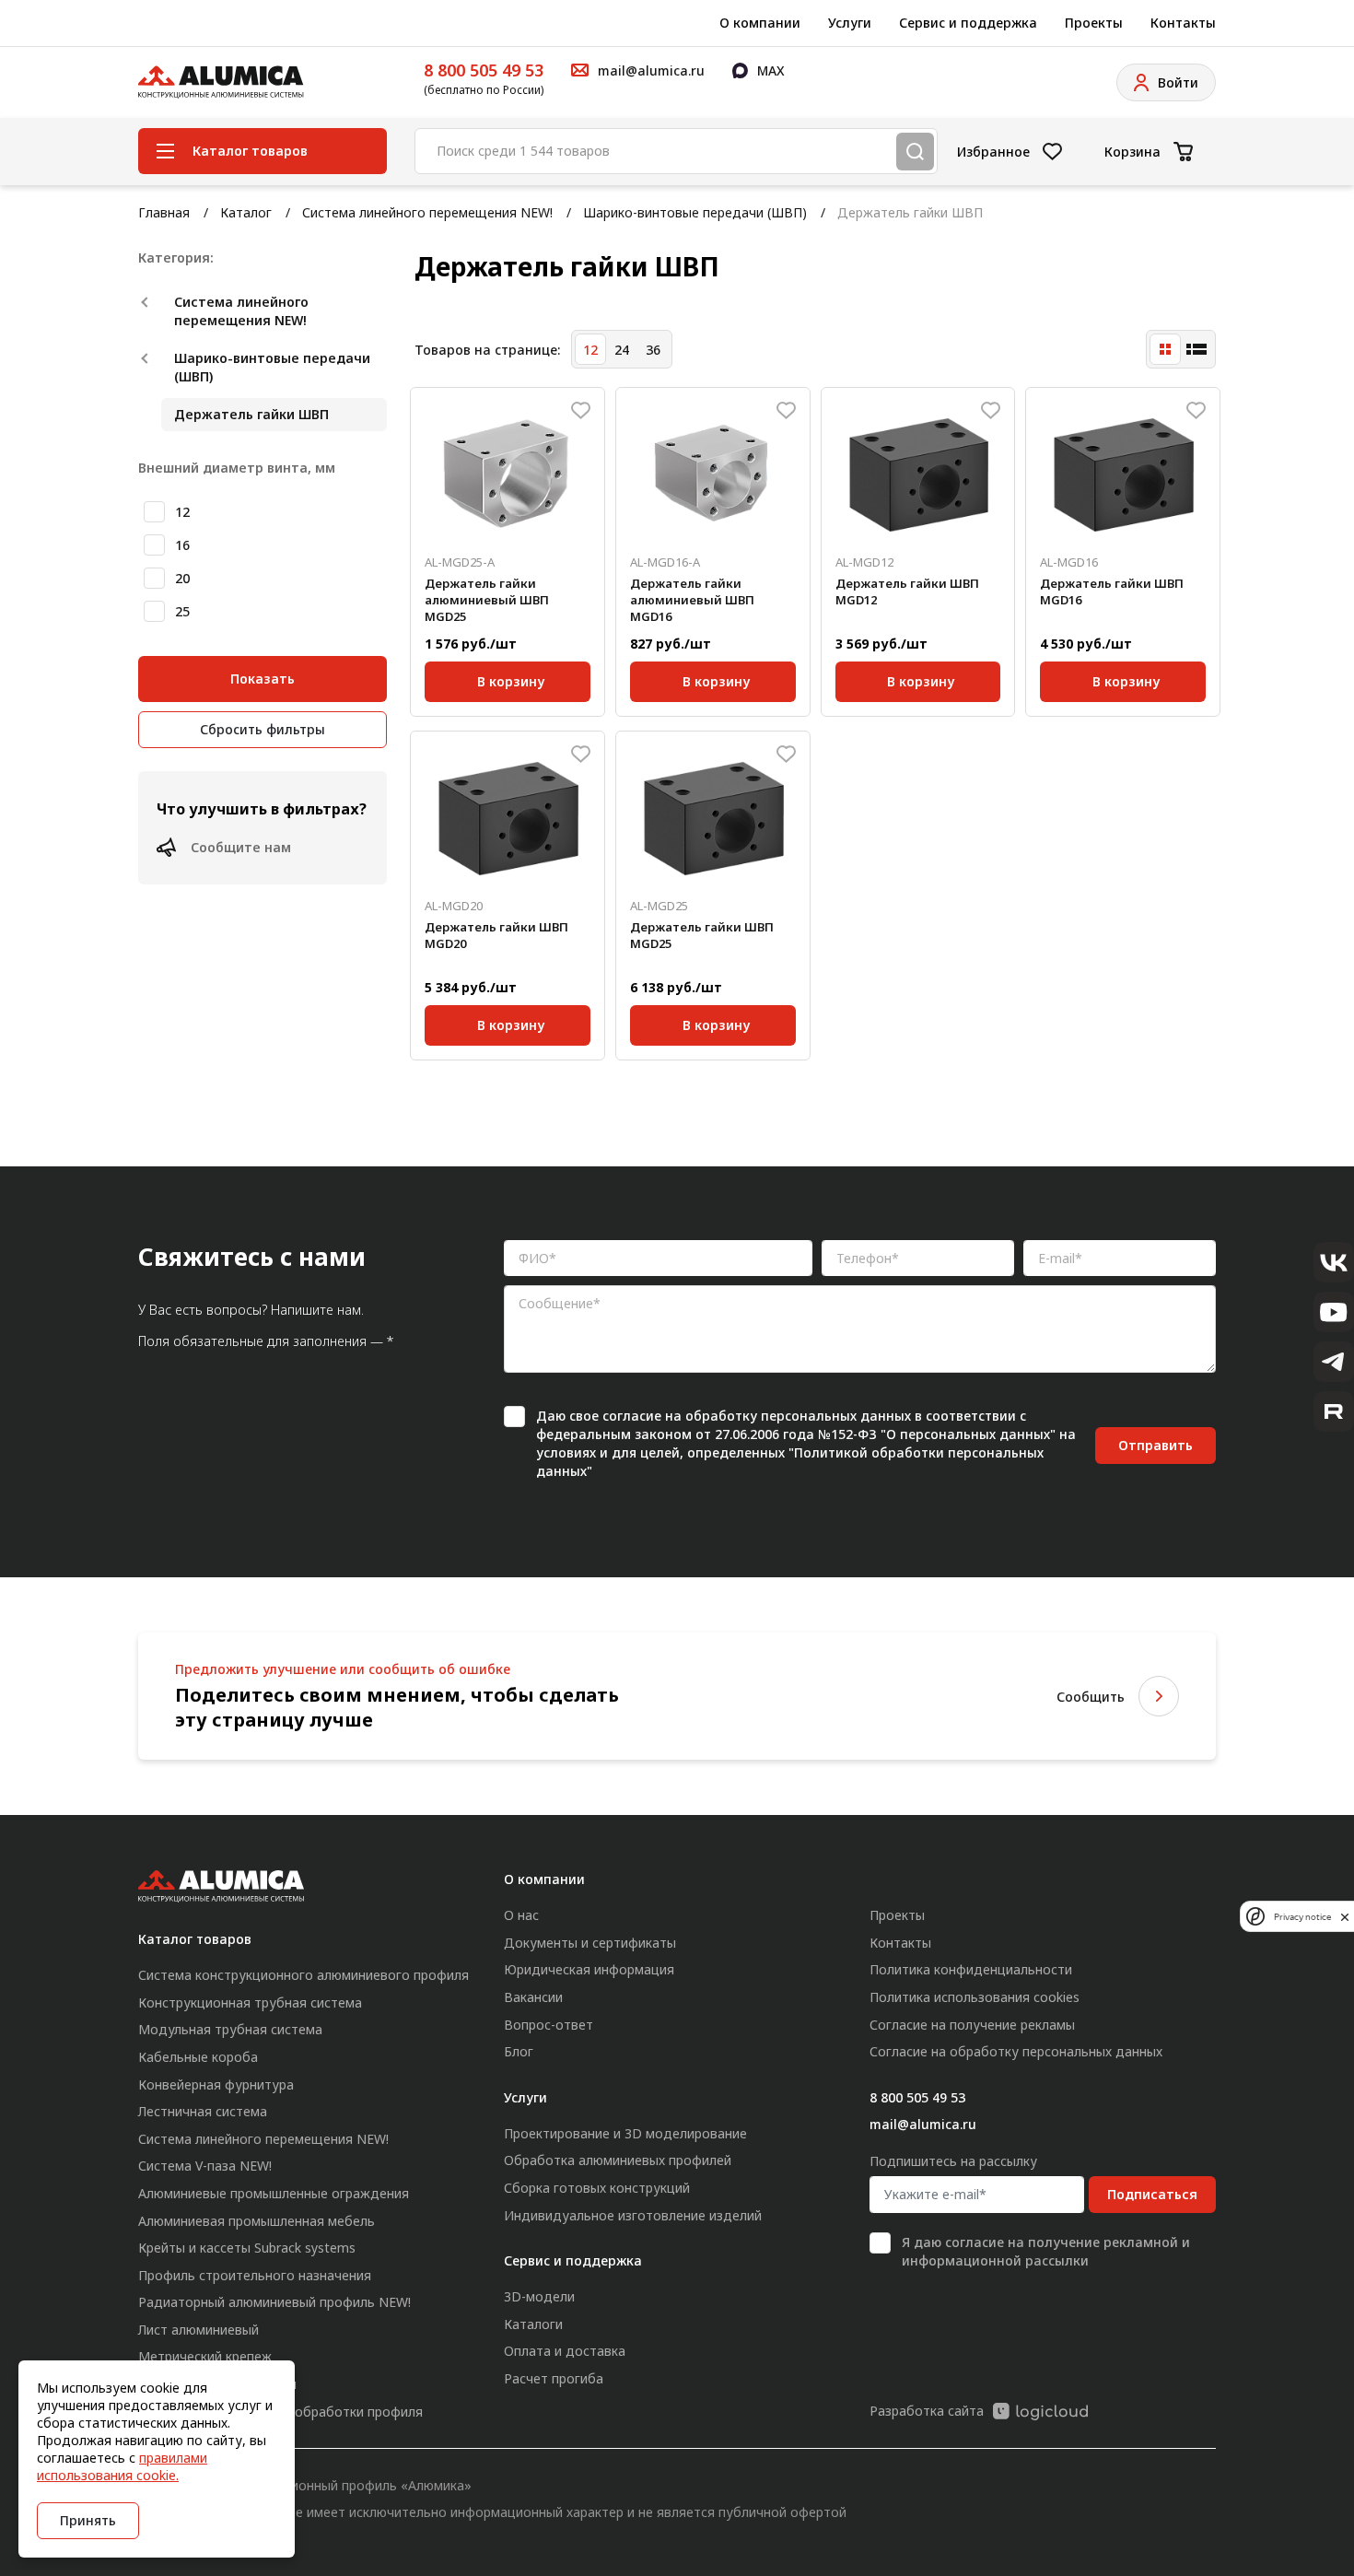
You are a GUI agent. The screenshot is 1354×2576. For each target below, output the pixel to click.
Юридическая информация (589, 1969)
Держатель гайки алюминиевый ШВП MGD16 (692, 600)
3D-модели (539, 2296)
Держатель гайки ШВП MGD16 (1112, 591)
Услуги (850, 23)
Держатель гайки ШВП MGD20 (496, 935)
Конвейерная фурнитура (216, 2084)
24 (622, 350)
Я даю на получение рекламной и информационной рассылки (1046, 2251)
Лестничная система (203, 2111)
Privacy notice (1302, 1917)
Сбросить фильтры (263, 729)
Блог (519, 2051)
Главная (164, 212)
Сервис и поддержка (968, 23)
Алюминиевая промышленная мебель (257, 2221)
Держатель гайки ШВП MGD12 (907, 591)
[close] (1345, 1916)
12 (182, 512)
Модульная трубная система (230, 2029)
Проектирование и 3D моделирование (625, 2133)
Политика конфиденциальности (971, 1969)
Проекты (1094, 23)
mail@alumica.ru (923, 2124)
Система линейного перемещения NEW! (427, 212)
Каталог (246, 212)
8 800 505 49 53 (484, 70)
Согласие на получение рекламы (972, 2025)
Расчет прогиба (554, 2378)
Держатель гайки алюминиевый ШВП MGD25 (487, 600)
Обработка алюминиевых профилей (618, 2160)
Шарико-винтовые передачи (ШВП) (695, 212)
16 (182, 545)
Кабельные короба (198, 2057)
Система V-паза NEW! (205, 2166)
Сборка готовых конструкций (597, 2188)
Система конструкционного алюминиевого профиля (303, 1975)
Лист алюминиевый (198, 2330)
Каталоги (533, 2324)
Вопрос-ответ (549, 2025)
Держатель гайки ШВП (251, 414)
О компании (760, 23)
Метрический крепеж (205, 2356)
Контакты (1183, 23)
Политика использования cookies (975, 1997)
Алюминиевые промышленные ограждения (274, 2193)
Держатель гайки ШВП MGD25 (702, 935)
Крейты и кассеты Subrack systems (247, 2248)
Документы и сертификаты (590, 1943)
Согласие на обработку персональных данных (1016, 2051)
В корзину (511, 679)
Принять (88, 2520)
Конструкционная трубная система (250, 2002)
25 (182, 611)
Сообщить (1091, 1697)
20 (182, 578)
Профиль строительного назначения (255, 2275)
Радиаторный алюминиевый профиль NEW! (274, 2302)
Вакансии (533, 1997)
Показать (263, 679)
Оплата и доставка (565, 2351)
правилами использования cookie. (122, 2466)
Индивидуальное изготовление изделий (633, 2215)
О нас (521, 1915)
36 (653, 350)
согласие (632, 1416)
